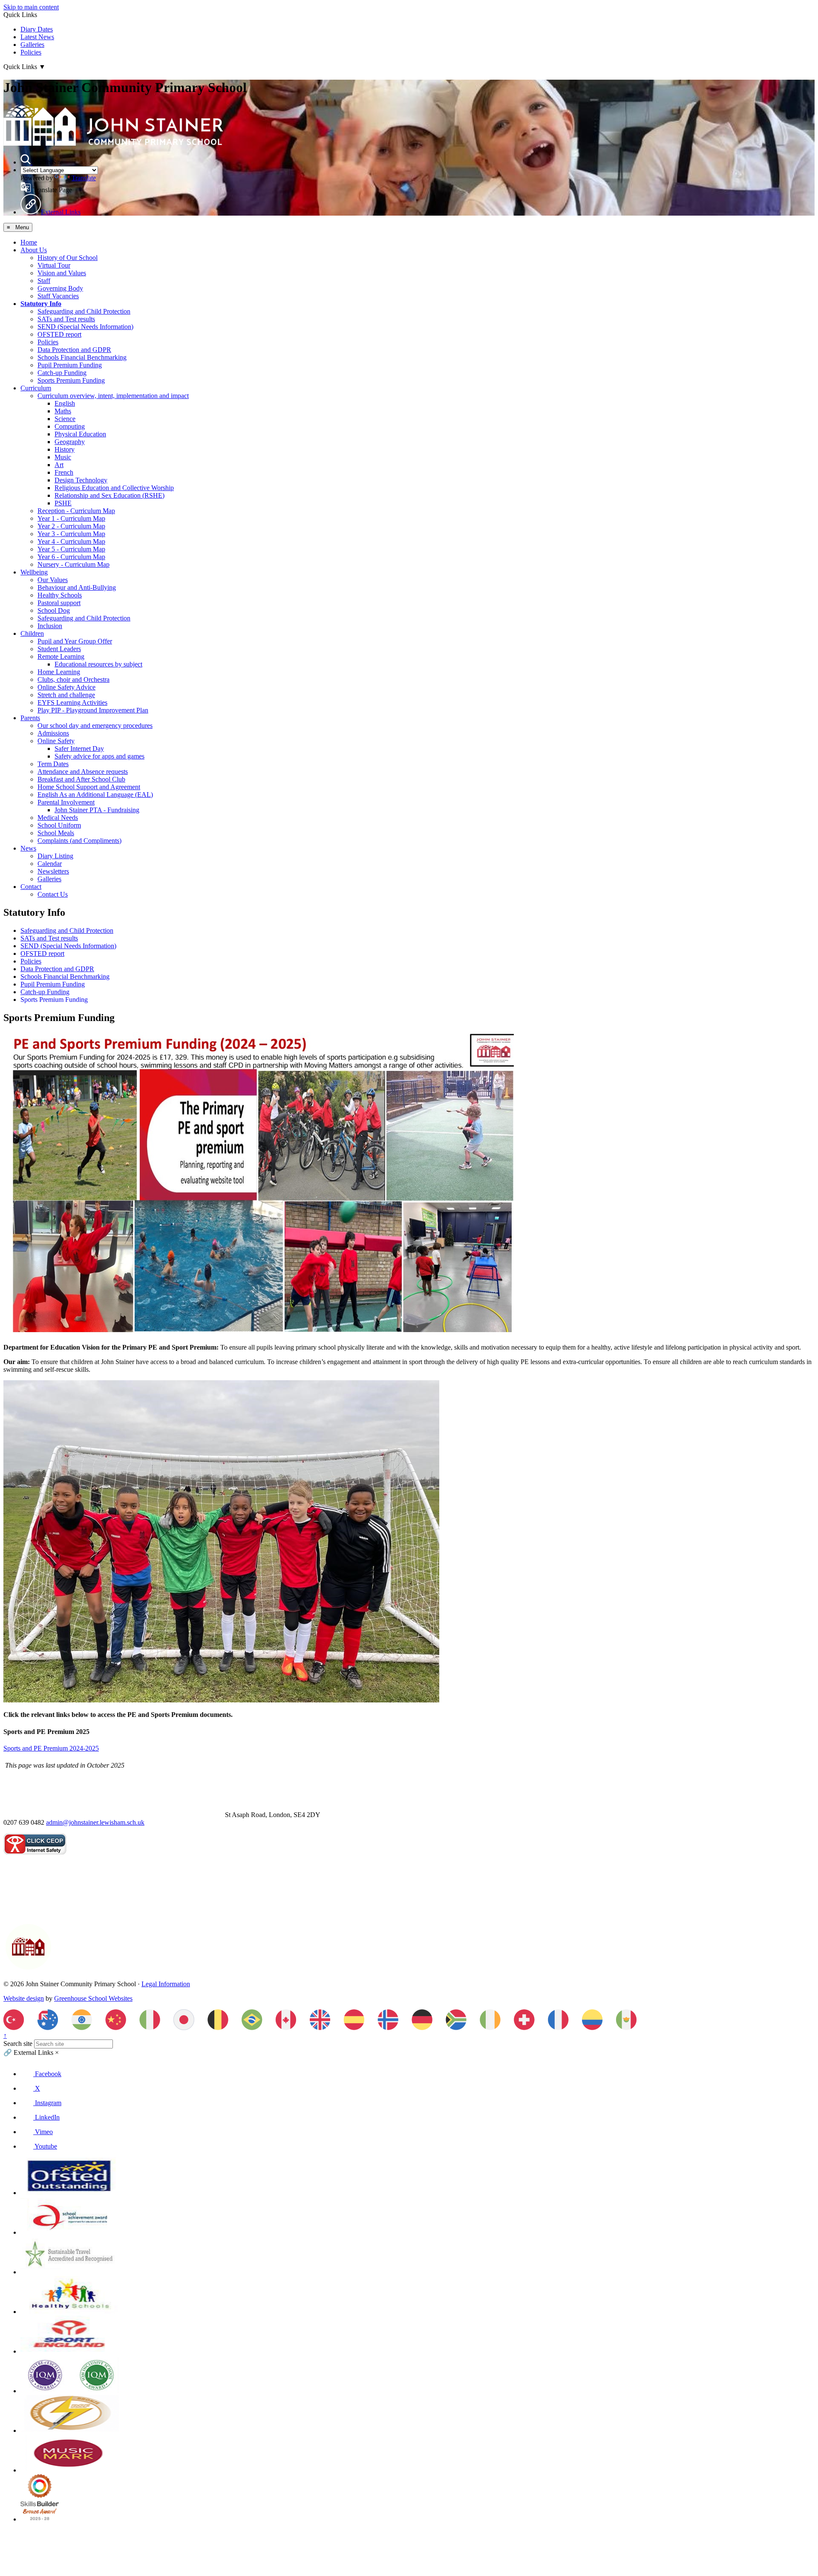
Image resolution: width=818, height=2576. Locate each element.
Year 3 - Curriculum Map (71, 534)
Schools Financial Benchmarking (82, 357)
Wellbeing (34, 572)
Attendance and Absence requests (83, 772)
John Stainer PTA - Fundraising (97, 810)
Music (63, 457)
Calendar (50, 864)
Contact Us (53, 894)
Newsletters (53, 871)
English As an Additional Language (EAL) (95, 795)
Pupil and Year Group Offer (75, 641)
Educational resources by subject (98, 664)
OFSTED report (59, 334)
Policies (31, 52)
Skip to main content (31, 7)
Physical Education (80, 434)
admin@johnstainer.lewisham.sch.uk (95, 1822)
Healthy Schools (60, 595)
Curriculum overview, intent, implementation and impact (113, 396)
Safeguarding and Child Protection (84, 311)
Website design (24, 1998)
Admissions (53, 733)
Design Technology (81, 480)
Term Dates (53, 764)
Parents (30, 718)
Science (65, 419)
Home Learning (59, 672)
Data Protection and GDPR (74, 350)
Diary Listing (55, 856)
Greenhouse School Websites (93, 1998)
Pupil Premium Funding (70, 365)
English (65, 403)
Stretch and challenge (66, 695)
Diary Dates (37, 29)
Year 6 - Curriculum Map (71, 557)
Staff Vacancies (58, 296)
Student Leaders (59, 649)
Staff (44, 281)
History (65, 449)
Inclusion (50, 626)
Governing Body (60, 288)
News (28, 848)
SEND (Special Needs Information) (85, 327)
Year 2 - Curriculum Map (71, 526)
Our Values (53, 580)
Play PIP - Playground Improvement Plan (93, 710)
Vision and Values (62, 273)
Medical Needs (58, 818)
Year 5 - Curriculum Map (71, 549)
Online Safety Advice (66, 687)
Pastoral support (59, 603)
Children (32, 633)
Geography (70, 442)
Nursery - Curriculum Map (73, 564)
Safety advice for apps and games (99, 756)
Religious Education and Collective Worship (114, 488)
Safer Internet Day (79, 749)
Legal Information (166, 1984)
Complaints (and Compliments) (79, 841)
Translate (84, 178)
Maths (63, 411)
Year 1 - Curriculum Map (71, 518)
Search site (18, 2044)
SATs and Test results (66, 319)
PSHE (63, 503)
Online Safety (56, 741)
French (64, 472)
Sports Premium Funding (71, 380)
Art (59, 465)
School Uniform (59, 825)
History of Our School (68, 258)
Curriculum (36, 388)
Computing (70, 426)
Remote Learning (61, 656)
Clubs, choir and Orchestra (73, 679)
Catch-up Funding (62, 373)
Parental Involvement (66, 802)
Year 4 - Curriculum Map (71, 541)
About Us (34, 250)
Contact (31, 887)
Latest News (37, 37)
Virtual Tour (54, 265)
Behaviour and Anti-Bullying (77, 587)
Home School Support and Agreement (89, 787)
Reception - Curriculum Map (76, 511)
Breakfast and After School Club (81, 779)
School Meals (56, 833)
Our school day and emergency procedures (95, 725)
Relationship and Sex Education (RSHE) (109, 495)
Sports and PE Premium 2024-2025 (51, 1748)
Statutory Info (41, 304)
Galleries (32, 45)
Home (29, 242)
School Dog (54, 610)
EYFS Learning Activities (72, 702)
